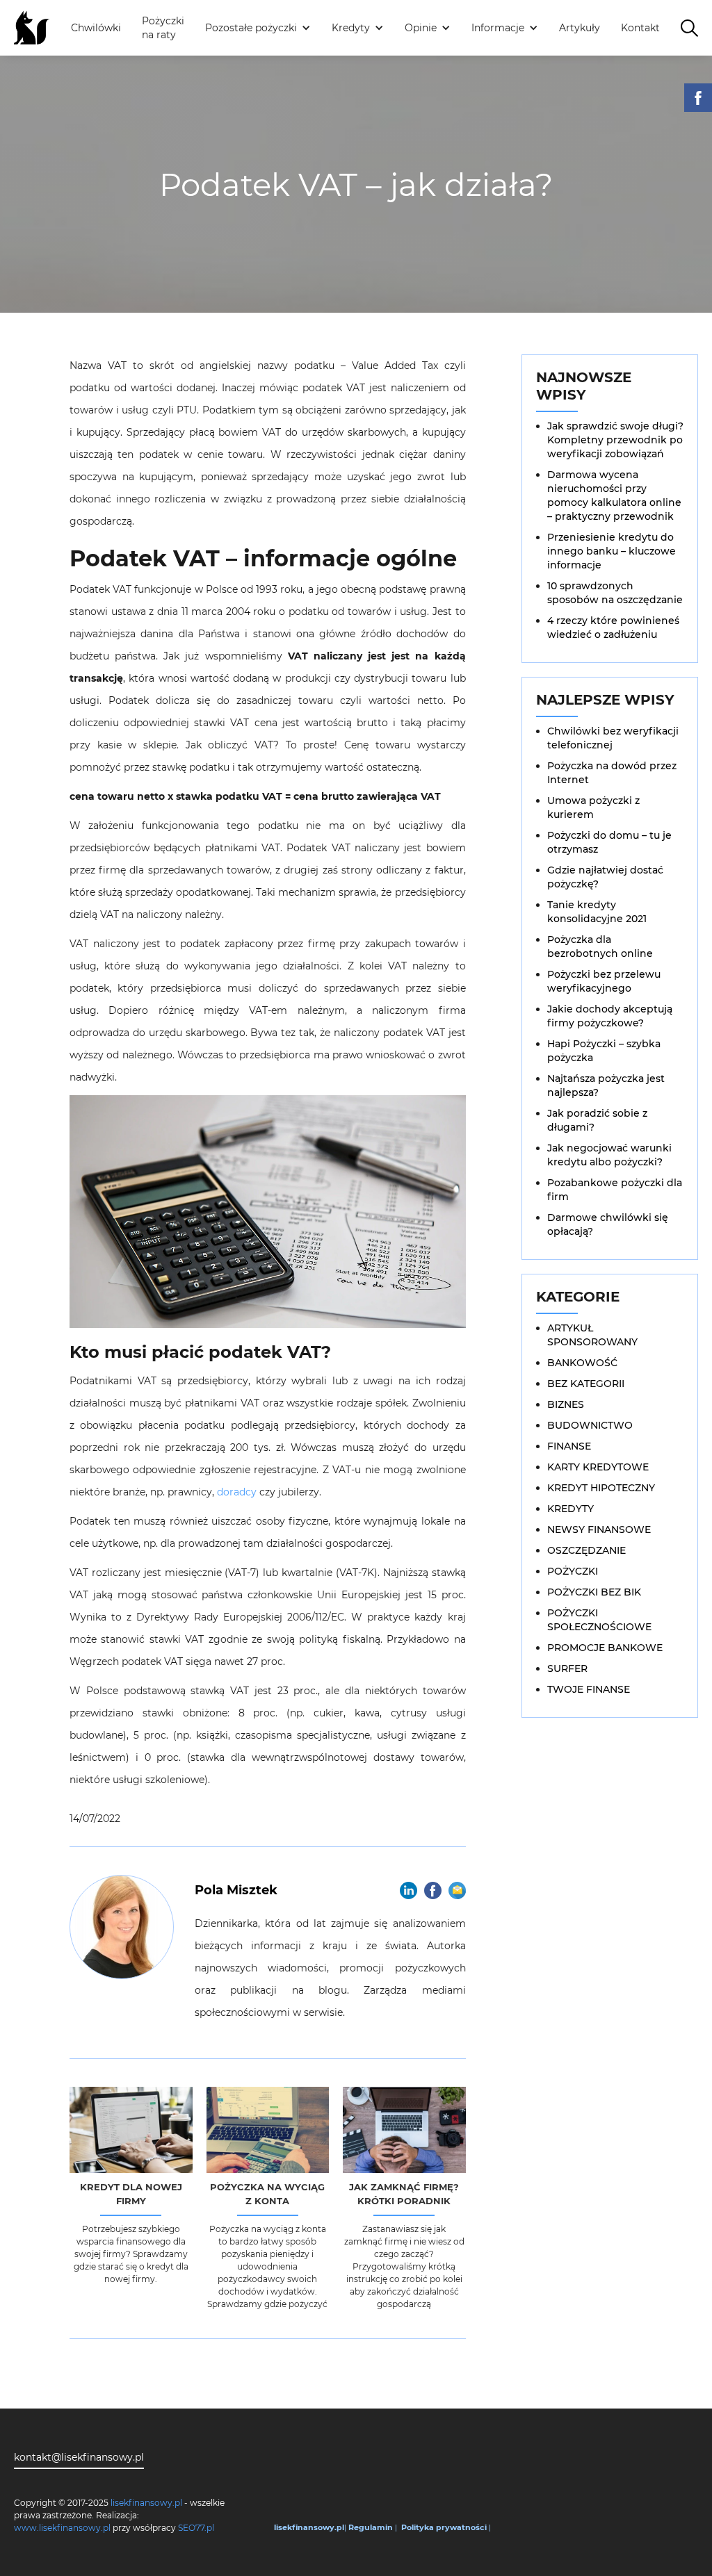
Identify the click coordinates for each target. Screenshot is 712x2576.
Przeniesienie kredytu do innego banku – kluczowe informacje (612, 551)
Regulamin (371, 2527)
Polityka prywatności (444, 2527)
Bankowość (582, 1363)
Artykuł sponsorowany (592, 1335)
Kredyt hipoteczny (601, 1488)
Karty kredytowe (598, 1467)
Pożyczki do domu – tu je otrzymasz (609, 842)
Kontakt (640, 28)
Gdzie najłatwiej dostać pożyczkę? (605, 877)
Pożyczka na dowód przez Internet (612, 773)
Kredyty (571, 1509)
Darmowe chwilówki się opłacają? (608, 1224)
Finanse (569, 1446)
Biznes (566, 1404)
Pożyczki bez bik (594, 1592)
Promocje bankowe (605, 1648)
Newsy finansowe (599, 1529)
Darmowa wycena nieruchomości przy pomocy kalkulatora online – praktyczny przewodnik (614, 495)
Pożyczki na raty (163, 28)
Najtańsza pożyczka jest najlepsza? (606, 1085)
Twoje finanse (589, 1689)
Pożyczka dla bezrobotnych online (600, 946)
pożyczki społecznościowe (599, 1620)
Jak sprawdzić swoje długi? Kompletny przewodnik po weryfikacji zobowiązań (615, 440)
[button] (258, 28)
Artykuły (580, 28)
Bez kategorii (586, 1384)
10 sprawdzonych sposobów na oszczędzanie (615, 593)
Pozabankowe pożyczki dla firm (615, 1190)
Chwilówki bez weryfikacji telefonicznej (613, 738)
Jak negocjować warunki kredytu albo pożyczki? (609, 1155)
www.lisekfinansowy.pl (62, 2528)
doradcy (237, 1492)
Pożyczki (573, 1571)
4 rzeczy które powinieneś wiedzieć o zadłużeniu (613, 627)
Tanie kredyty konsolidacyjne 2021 (597, 912)
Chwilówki (96, 28)
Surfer (567, 1668)
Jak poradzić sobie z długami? (597, 1120)
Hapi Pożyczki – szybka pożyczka (604, 1051)
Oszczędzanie (586, 1550)
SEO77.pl (196, 2528)
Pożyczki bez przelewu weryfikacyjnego (604, 981)
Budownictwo (590, 1425)
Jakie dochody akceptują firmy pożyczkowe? (610, 1016)
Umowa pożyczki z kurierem (593, 807)
